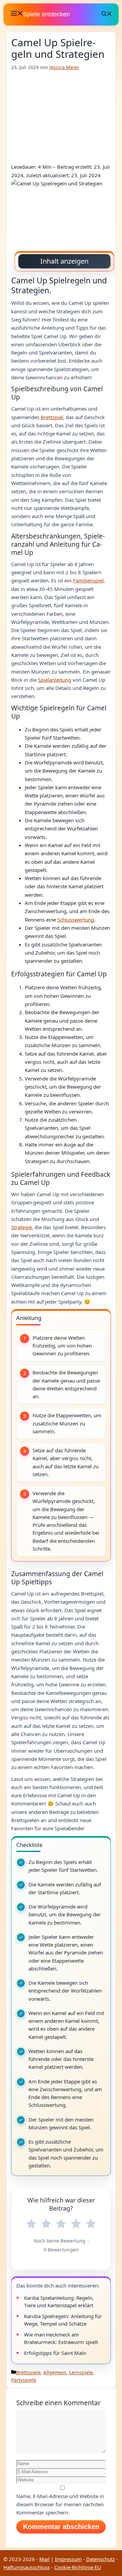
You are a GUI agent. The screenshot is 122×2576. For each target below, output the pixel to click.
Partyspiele (24, 2380)
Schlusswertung (76, 920)
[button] (107, 14)
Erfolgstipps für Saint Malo (55, 2353)
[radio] (31, 2224)
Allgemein (55, 2372)
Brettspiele (28, 2372)
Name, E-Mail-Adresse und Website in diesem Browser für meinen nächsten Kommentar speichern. (60, 2504)
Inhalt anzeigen (64, 261)
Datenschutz (100, 2559)
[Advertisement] (61, 117)
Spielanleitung (55, 680)
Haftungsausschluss (27, 2567)
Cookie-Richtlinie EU (78, 2567)
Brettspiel (52, 417)
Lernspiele (81, 2372)
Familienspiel (88, 580)
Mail (44, 2559)
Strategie (22, 1227)
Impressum (68, 2559)
